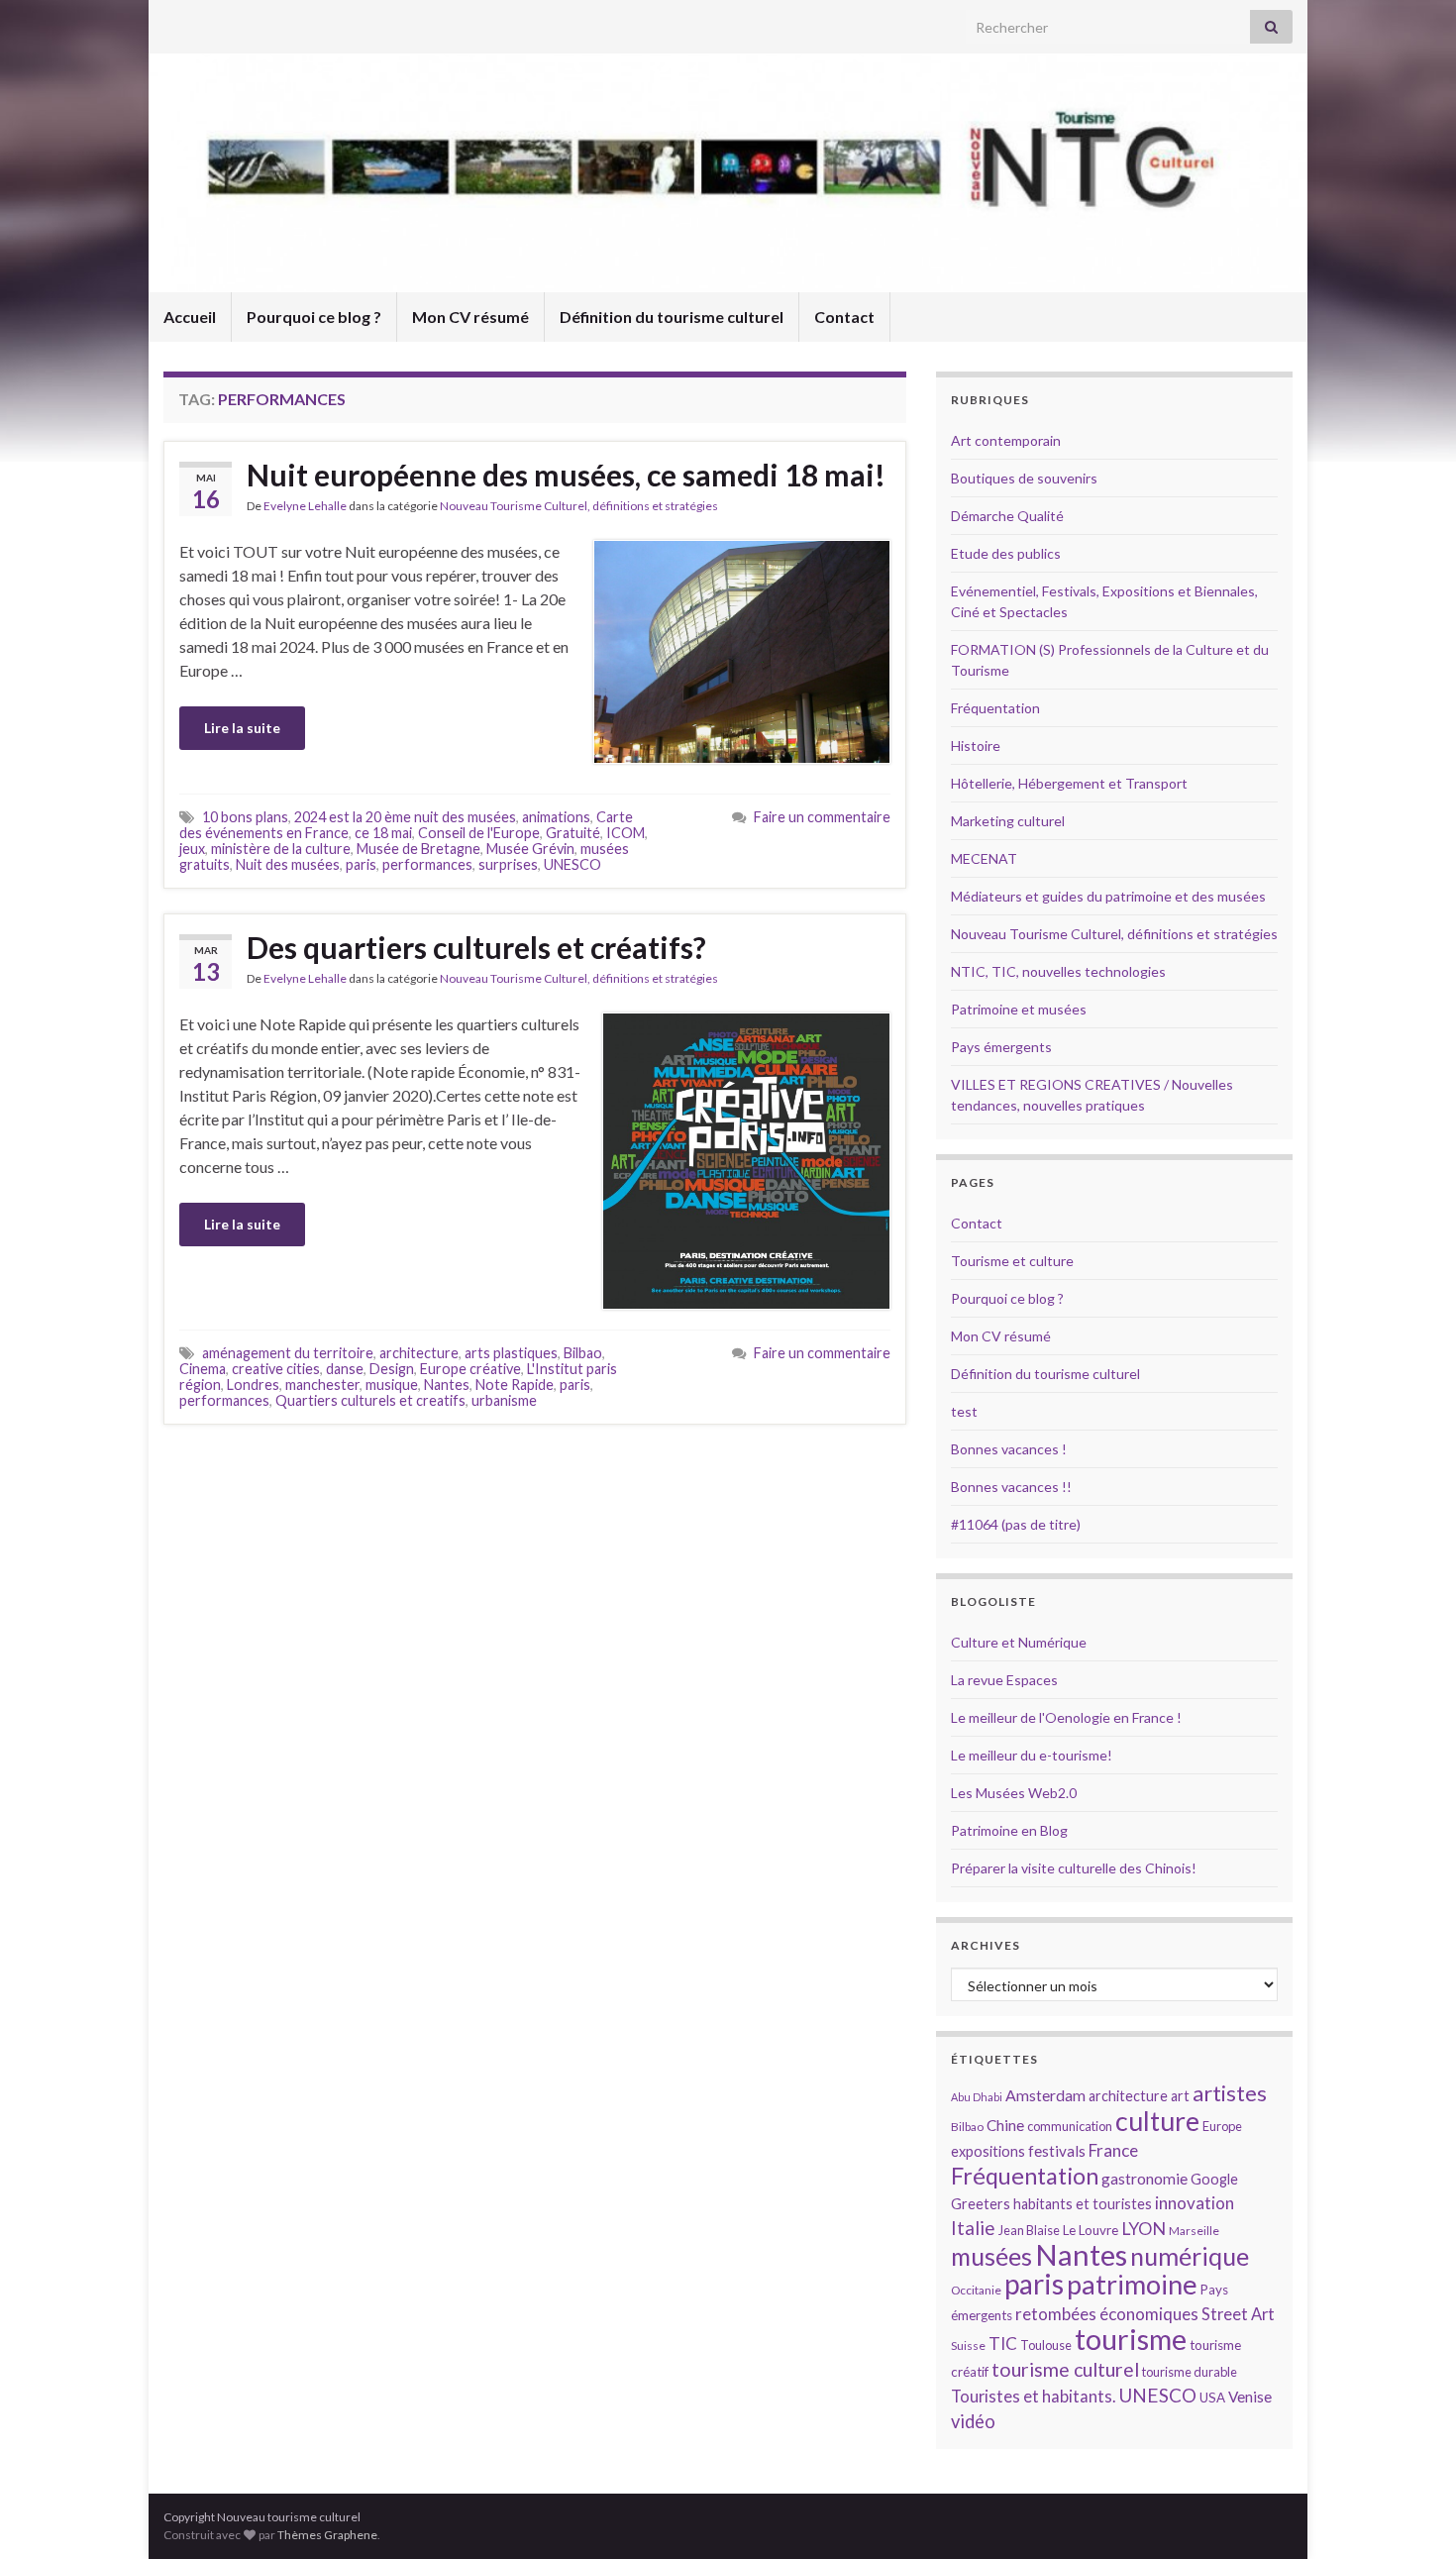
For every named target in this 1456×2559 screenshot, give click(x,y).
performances (427, 864)
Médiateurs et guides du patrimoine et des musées (1108, 896)
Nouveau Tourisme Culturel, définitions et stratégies (579, 506)
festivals (1057, 2151)
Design (392, 1369)
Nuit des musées (288, 864)
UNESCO (572, 864)
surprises (508, 864)
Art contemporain (1006, 440)
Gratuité (573, 833)
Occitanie (976, 2290)
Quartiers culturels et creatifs (370, 1400)
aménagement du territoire (288, 1353)
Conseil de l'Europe (479, 833)
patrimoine (1132, 2284)
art (1180, 2096)
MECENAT (984, 858)
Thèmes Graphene (327, 2535)
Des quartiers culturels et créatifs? (476, 947)
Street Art (1238, 2314)
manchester (322, 1385)
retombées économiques (1107, 2314)
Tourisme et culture (1012, 1261)
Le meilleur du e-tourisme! (1032, 1755)
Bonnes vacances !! (1011, 1487)
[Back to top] (1411, 2514)
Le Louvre (1091, 2230)
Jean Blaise (1029, 2230)
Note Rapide (515, 1385)
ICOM (625, 833)
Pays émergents (1001, 1047)
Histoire (976, 746)
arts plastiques (511, 1353)
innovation (1195, 2203)
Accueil (190, 317)
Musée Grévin (530, 849)
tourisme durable (1190, 2372)
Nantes (447, 1385)
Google (1214, 2179)
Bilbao (583, 1353)
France (1113, 2150)
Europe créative (470, 1369)
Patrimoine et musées (1019, 1009)
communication (1070, 2126)
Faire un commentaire (822, 817)
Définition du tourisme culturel (672, 317)
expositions (988, 2151)
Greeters (981, 2204)
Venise (1250, 2397)
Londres (253, 1385)
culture (1157, 2121)
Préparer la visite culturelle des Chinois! (1074, 1868)
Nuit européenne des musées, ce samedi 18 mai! (566, 475)
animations (556, 817)
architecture (419, 1353)
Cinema (203, 1369)
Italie (973, 2228)
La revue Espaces (1004, 1680)
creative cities (276, 1369)
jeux (192, 849)
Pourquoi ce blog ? (314, 317)
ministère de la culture (281, 849)
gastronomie (1144, 2178)
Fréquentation (995, 708)
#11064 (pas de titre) (1016, 1524)
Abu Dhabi (977, 2097)
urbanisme (504, 1400)
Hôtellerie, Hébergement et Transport (1069, 783)
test (964, 1411)
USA (1212, 2398)
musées (991, 2256)
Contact (844, 317)
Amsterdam (1045, 2095)
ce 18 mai (383, 833)
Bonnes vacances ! (1009, 1449)
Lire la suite (242, 728)
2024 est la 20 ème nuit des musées (405, 817)
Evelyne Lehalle (305, 506)
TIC (1003, 2344)
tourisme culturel (1065, 2369)
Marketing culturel (1008, 821)
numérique (1190, 2256)
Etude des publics (1006, 553)
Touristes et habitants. (1033, 2397)
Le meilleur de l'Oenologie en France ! (1066, 1717)
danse (345, 1369)
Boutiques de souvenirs (1024, 478)
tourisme (1131, 2339)
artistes (1230, 2093)
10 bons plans (245, 817)
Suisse (968, 2346)
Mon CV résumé (470, 317)
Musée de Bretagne (418, 849)
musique (392, 1385)
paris (361, 864)
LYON (1144, 2229)
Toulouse (1046, 2345)
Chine (1005, 2125)
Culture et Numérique (1019, 1642)
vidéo (973, 2421)
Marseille (1194, 2231)
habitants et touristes (1083, 2204)
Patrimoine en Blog (1009, 1830)
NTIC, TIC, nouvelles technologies (1058, 971)
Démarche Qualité (1007, 516)
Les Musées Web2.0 (1014, 1793)
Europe (1222, 2126)
